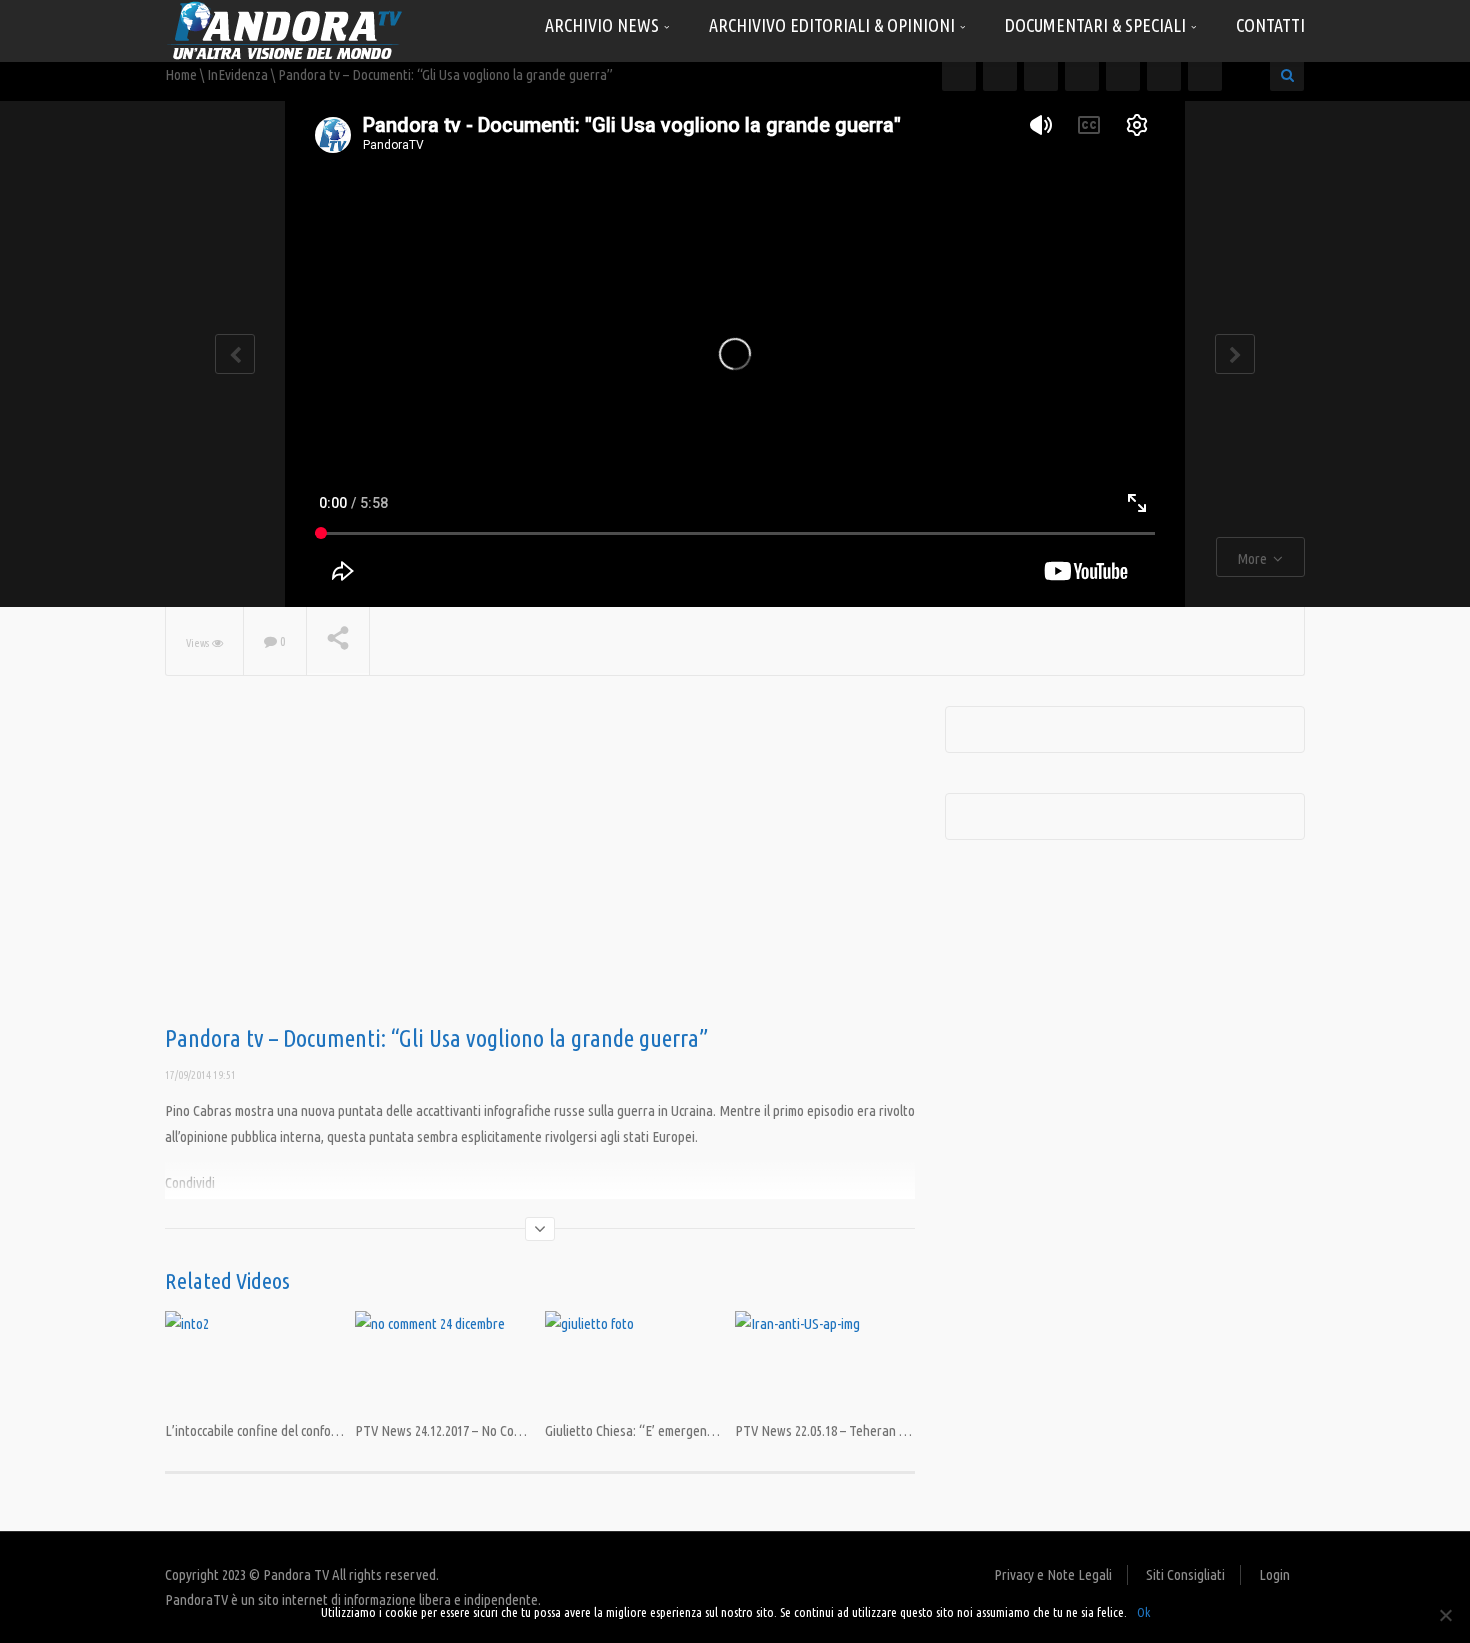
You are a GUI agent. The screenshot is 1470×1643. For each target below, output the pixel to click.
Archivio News (604, 25)
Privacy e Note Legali (1053, 1574)
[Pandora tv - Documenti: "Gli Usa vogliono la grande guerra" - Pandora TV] (285, 29)
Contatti (1270, 25)
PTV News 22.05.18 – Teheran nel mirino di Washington (885, 1430)
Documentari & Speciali (1097, 25)
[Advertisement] (540, 866)
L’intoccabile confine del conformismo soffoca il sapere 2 (319, 1430)
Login (1274, 1574)
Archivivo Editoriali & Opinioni (834, 25)
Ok (1143, 1612)
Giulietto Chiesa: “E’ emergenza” (635, 1430)
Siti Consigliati (1185, 1574)
